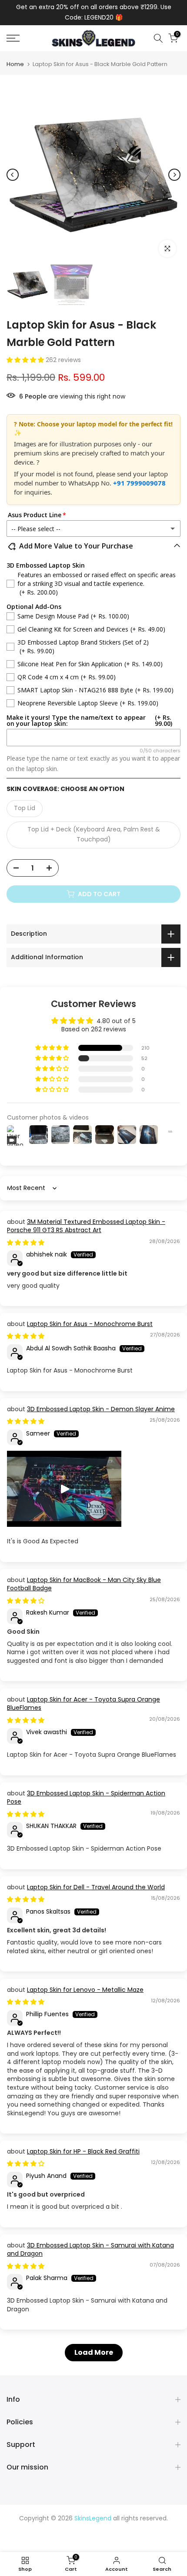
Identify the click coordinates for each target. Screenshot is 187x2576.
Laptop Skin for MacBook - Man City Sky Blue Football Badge (84, 1584)
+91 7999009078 (139, 483)
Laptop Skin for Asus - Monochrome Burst (90, 1324)
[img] (26, 1243)
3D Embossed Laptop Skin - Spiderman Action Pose (86, 1798)
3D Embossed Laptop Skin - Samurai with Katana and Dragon (90, 2250)
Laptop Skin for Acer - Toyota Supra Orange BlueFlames (83, 1704)
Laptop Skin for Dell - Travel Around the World (96, 1887)
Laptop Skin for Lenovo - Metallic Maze (85, 1990)
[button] (26, 360)
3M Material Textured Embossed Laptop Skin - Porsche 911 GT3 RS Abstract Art (86, 1226)
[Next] (174, 175)
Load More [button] (94, 2352)
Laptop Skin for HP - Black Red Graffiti (83, 2151)
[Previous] (13, 175)
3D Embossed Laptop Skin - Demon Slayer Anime (101, 1409)
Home (15, 64)
